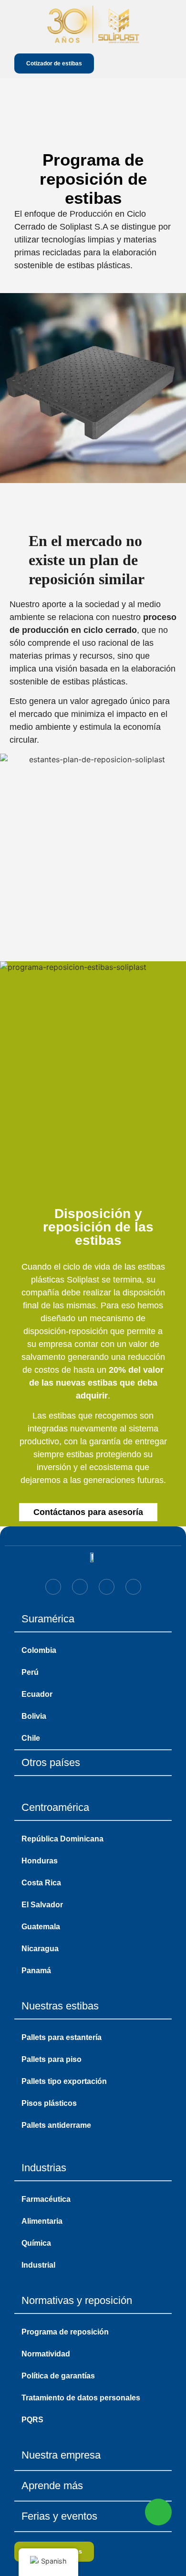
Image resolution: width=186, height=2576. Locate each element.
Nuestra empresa (61, 2455)
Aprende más (52, 2486)
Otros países (51, 1762)
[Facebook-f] (80, 1587)
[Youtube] (133, 1587)
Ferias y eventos (59, 2516)
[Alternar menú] (165, 63)
